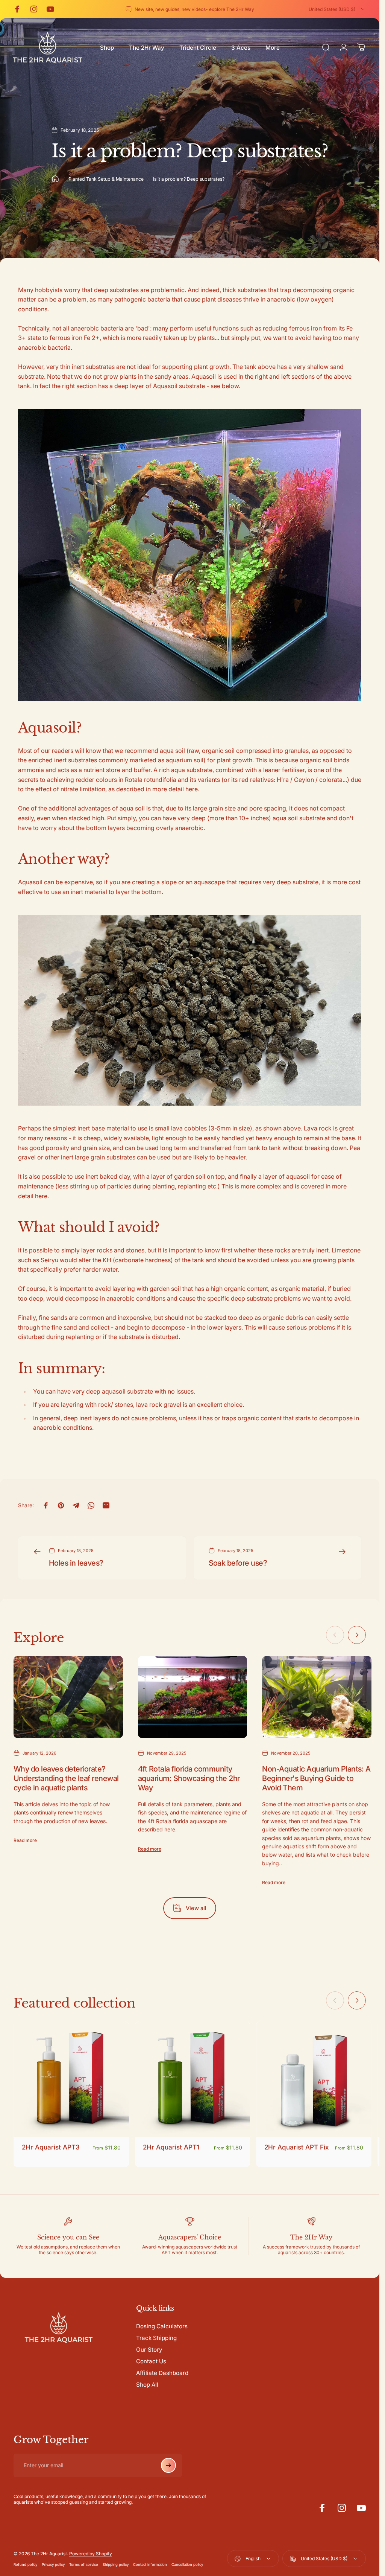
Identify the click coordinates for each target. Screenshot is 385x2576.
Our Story (149, 2350)
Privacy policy (53, 2565)
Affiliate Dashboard (162, 2373)
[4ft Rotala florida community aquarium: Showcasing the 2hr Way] (193, 1697)
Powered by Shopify (91, 2554)
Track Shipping (156, 2338)
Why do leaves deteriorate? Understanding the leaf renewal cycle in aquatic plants (66, 1778)
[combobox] (337, 9)
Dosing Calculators (162, 2326)
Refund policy (25, 2565)
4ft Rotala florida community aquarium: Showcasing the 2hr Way (189, 1778)
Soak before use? (238, 1563)
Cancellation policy (187, 2565)
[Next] (357, 1635)
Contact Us (151, 2361)
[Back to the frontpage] (55, 179)
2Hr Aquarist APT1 (171, 2147)
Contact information (150, 2565)
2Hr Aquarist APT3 (51, 2147)
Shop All (147, 2385)
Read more (25, 1840)
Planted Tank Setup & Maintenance (106, 179)
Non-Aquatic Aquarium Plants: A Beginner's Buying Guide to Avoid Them (316, 1778)
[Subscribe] (168, 2465)
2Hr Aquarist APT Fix (296, 2147)
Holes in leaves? (76, 1563)
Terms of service (84, 2565)
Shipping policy (116, 2565)
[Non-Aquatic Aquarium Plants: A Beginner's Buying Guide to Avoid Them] (317, 1697)
